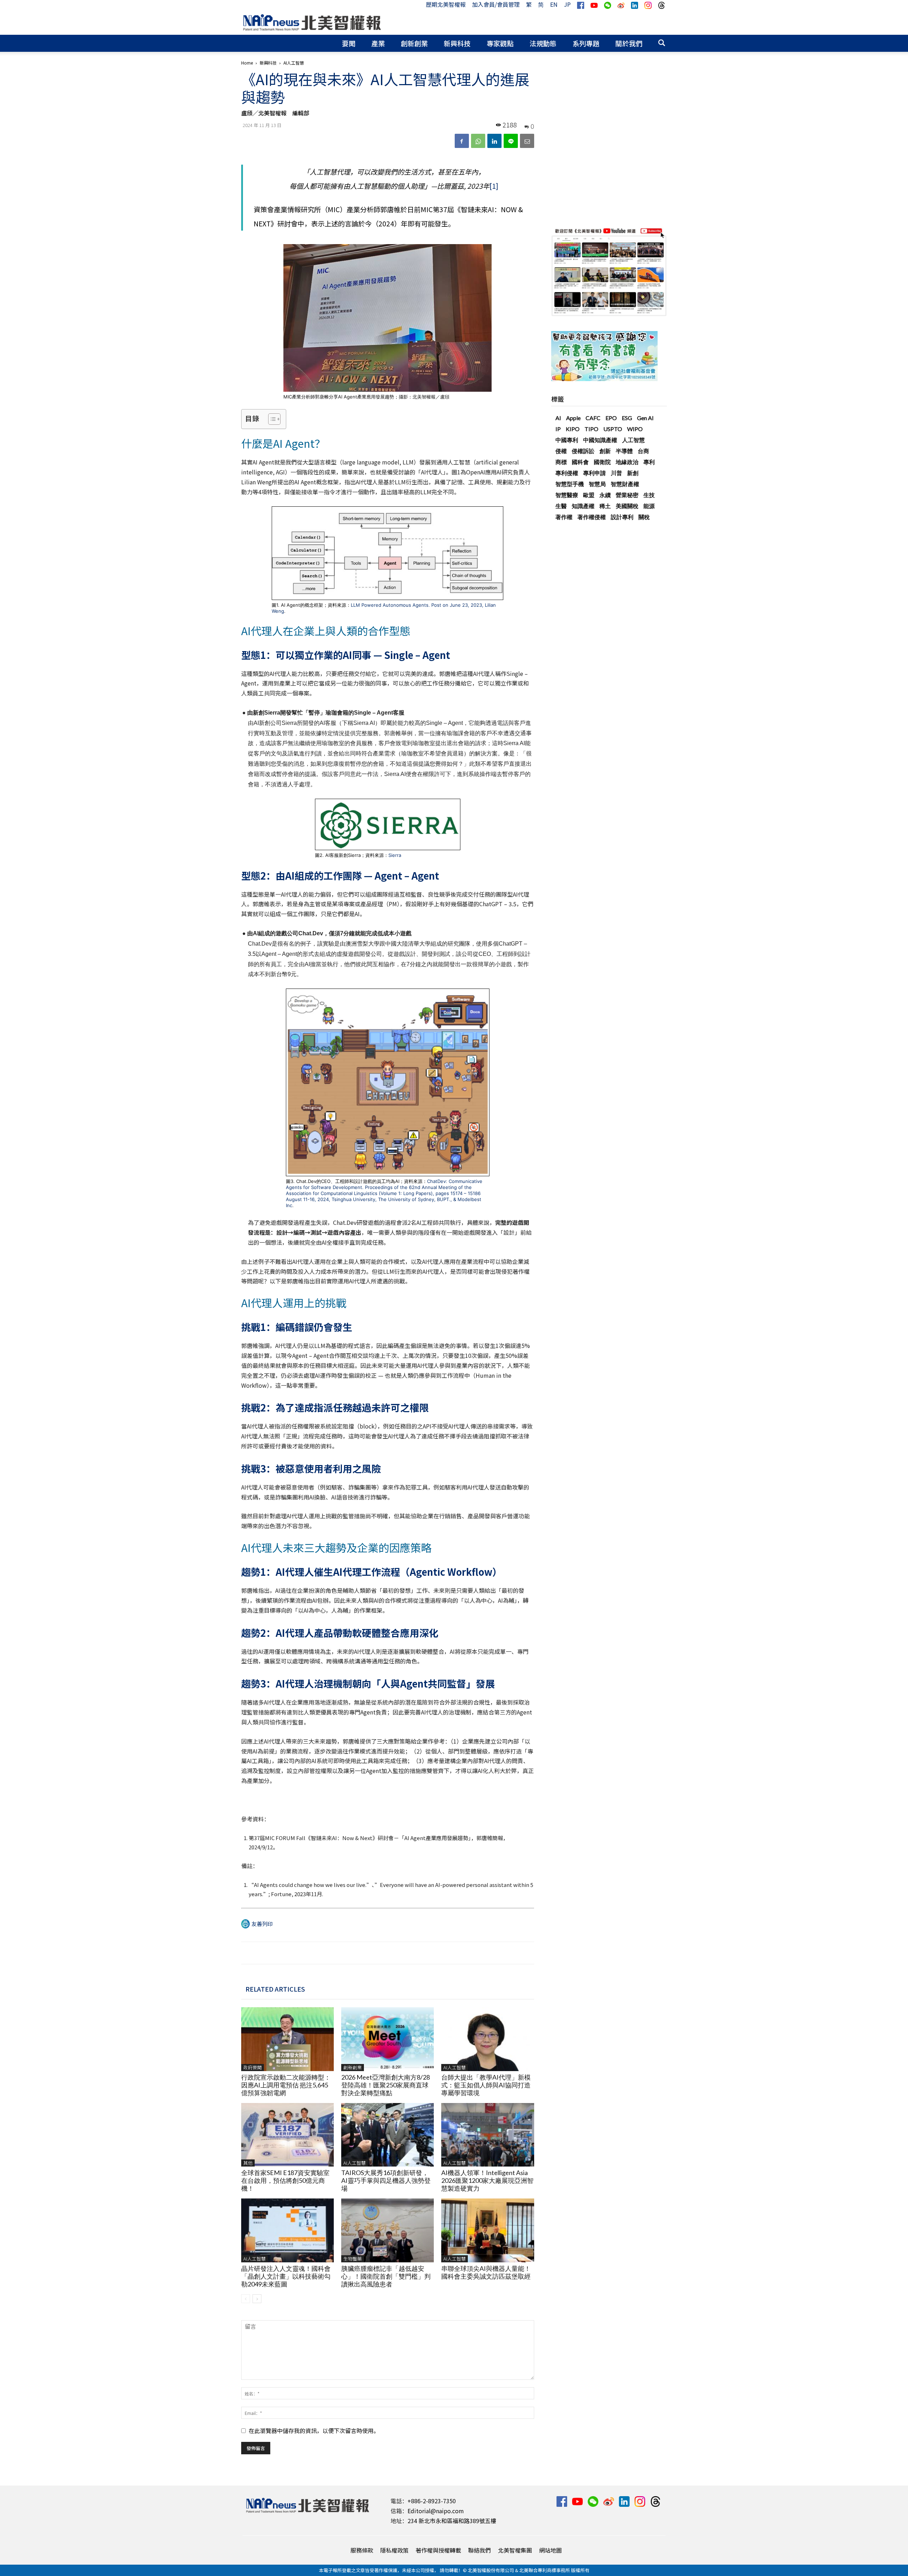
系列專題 (586, 43)
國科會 (580, 462)
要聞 (349, 43)
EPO (611, 418)
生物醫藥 (353, 2259)
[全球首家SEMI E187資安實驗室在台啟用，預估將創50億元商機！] (287, 2135)
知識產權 (583, 506)
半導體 (624, 451)
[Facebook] (462, 141)
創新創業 (414, 43)
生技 (649, 495)
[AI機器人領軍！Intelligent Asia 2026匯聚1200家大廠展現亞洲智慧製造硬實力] (488, 2135)
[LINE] (511, 141)
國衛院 (602, 462)
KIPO (573, 429)
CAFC (593, 418)
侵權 (561, 451)
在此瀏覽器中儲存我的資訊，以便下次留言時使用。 (314, 2431)
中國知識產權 (600, 440)
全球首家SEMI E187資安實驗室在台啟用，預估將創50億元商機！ (285, 2180)
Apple (573, 418)
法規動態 (543, 43)
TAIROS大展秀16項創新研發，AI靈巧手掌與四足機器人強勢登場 (386, 2180)
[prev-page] (246, 2299)
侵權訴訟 (583, 451)
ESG (627, 418)
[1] (494, 186)
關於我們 (629, 43)
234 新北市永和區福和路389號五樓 (452, 2521)
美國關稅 (627, 506)
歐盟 (589, 495)
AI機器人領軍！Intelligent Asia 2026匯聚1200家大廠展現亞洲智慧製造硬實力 (487, 2180)
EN (554, 4)
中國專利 (567, 440)
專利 (649, 462)
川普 (616, 473)
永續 (605, 495)
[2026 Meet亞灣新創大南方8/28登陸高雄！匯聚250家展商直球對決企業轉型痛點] (387, 2039)
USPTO (613, 429)
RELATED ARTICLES (275, 1989)
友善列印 (262, 1924)
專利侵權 (567, 473)
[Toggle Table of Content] (271, 419)
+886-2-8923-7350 (432, 2501)
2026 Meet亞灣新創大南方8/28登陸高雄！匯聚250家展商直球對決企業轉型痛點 (386, 2085)
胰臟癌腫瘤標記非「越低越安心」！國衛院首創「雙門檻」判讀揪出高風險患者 (386, 2276)
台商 (643, 451)
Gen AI (645, 418)
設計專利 (622, 517)
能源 (649, 506)
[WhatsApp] (478, 141)
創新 (605, 451)
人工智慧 (633, 440)
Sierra (395, 855)
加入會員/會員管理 (496, 4)
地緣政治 (627, 462)
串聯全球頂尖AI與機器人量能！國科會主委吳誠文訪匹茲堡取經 (486, 2272)
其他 (248, 2163)
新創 (633, 473)
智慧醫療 (567, 495)
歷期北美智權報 (446, 4)
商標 (561, 462)
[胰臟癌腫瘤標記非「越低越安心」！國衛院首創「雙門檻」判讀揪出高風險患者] (387, 2230)
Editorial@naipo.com (436, 2511)
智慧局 (597, 484)
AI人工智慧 (455, 2067)
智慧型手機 (570, 484)
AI (558, 418)
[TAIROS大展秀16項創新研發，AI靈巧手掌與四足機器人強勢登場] (387, 2135)
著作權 (564, 517)
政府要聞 (253, 2067)
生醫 (561, 506)
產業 (378, 43)
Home (247, 63)
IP (558, 429)
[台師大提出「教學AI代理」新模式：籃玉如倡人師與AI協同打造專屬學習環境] (488, 2039)
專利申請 (594, 473)
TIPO (591, 429)
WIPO (635, 429)
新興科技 (457, 43)
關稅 (644, 517)
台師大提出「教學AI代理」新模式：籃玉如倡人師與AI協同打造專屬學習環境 (486, 2085)
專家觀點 (500, 43)
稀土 (605, 506)
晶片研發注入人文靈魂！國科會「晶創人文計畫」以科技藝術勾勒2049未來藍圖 (286, 2276)
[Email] (527, 141)
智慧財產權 (625, 484)
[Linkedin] (494, 141)
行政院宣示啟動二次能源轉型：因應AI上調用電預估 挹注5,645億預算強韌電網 (286, 2085)
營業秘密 (627, 495)
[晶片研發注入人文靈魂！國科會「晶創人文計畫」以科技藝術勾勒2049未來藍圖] (287, 2230)
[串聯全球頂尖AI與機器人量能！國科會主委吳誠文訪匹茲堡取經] (488, 2230)
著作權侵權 (592, 517)
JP (567, 4)
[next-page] (257, 2299)
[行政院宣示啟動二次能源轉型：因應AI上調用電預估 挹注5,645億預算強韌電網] (287, 2039)
